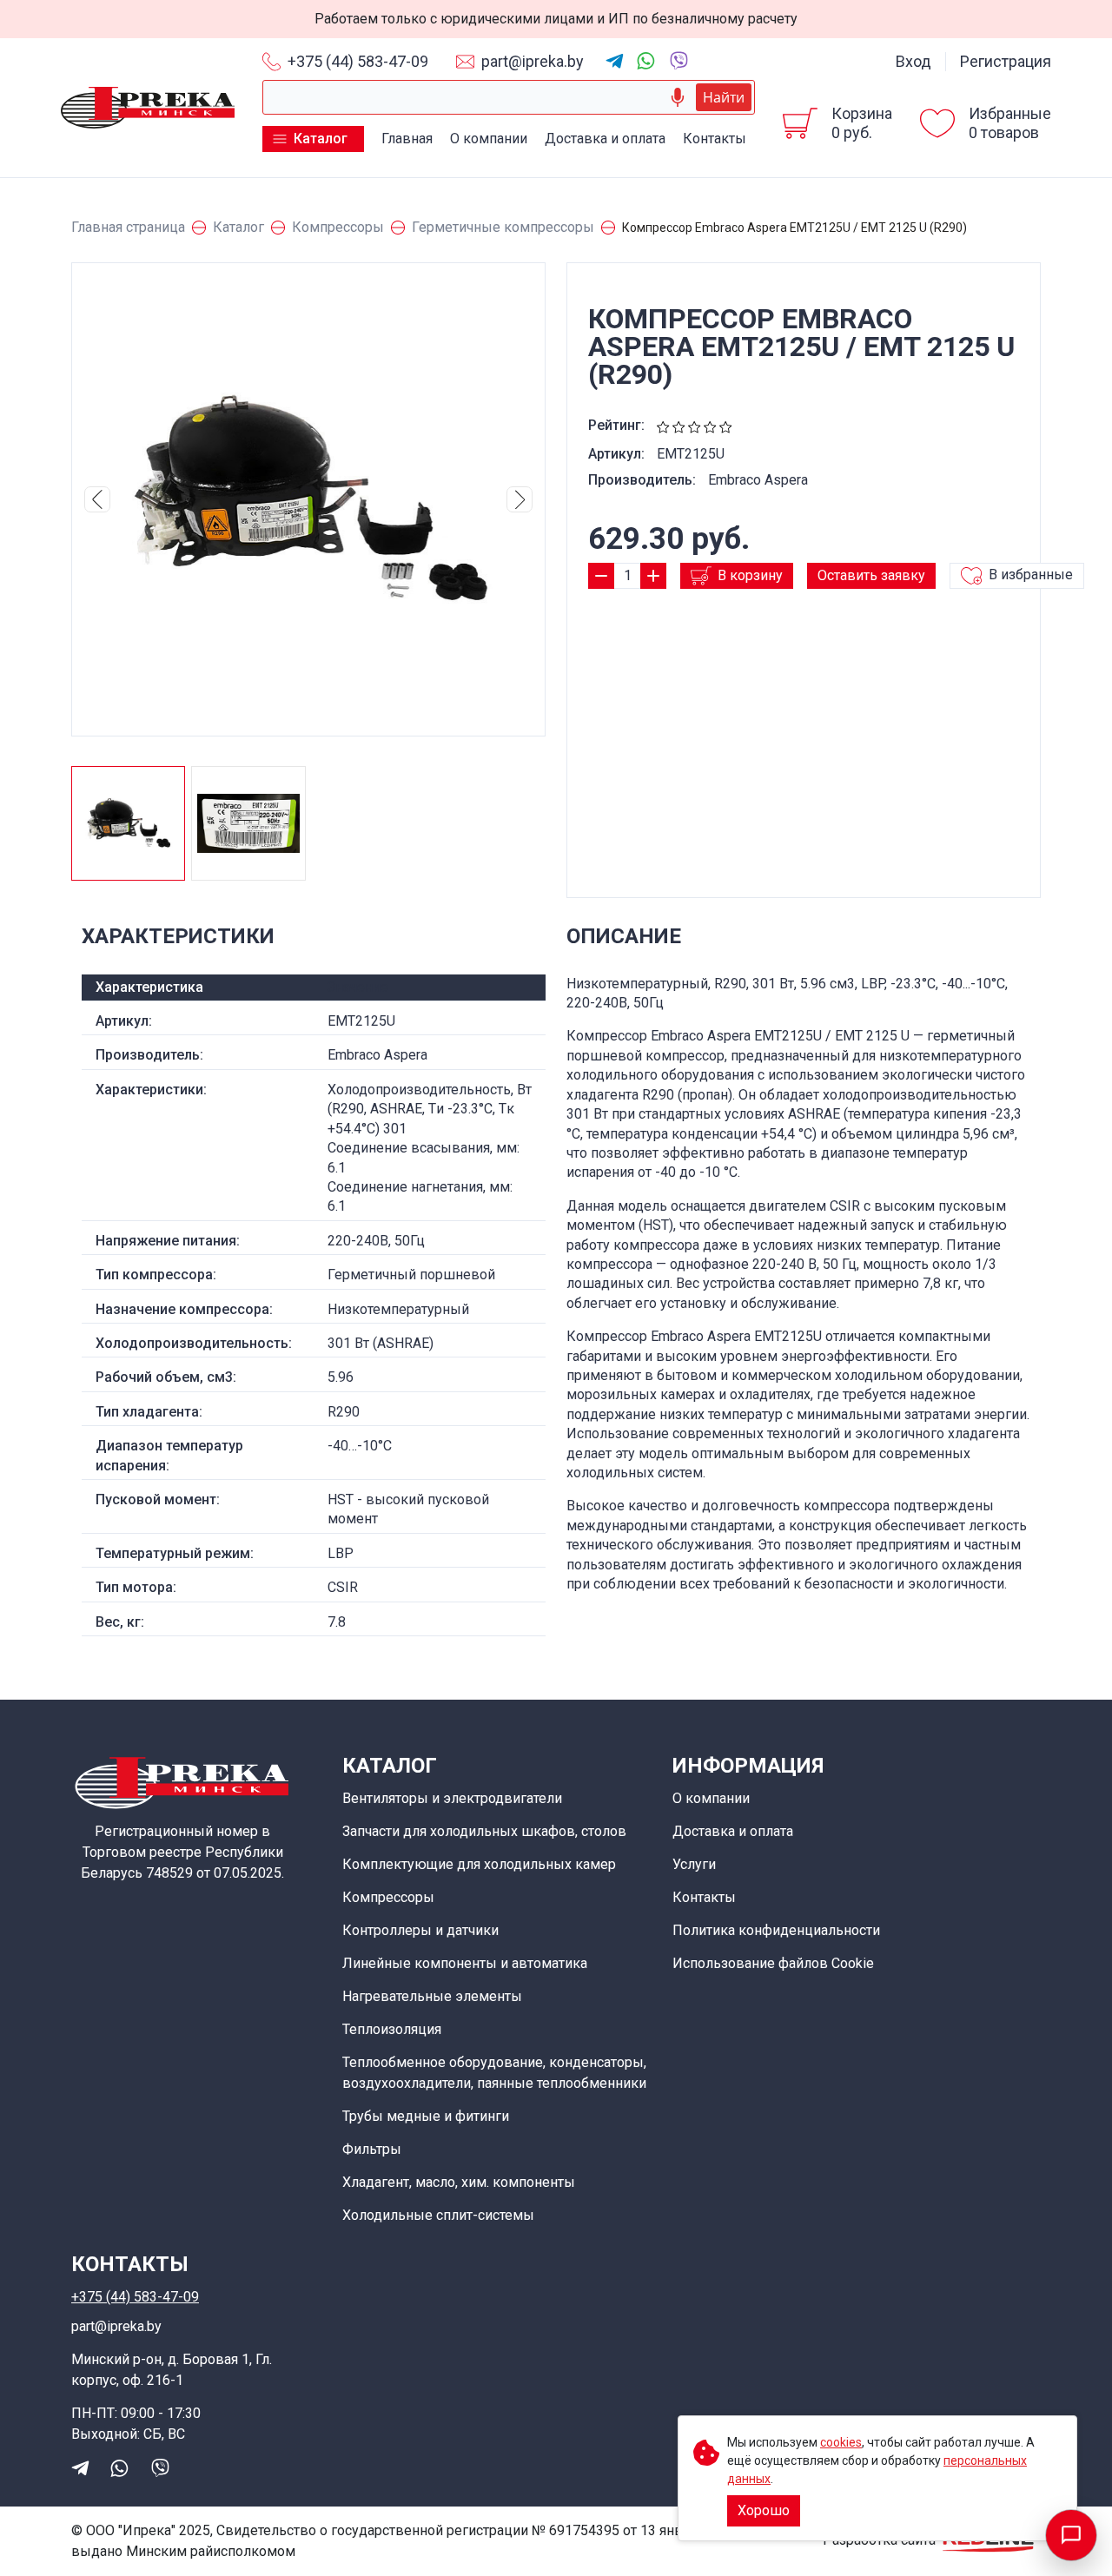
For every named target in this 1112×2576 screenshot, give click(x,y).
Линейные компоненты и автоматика (465, 1963)
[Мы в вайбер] (678, 59)
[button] (97, 499)
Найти (724, 97)
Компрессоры (388, 1897)
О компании (489, 139)
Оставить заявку (871, 575)
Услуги (694, 1864)
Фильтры (372, 2149)
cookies (841, 2442)
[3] (695, 425)
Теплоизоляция (392, 2029)
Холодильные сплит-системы (438, 2215)
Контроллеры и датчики (420, 1930)
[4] (710, 425)
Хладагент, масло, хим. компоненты (459, 2182)
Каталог (321, 139)
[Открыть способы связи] (1071, 2535)
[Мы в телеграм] (615, 61)
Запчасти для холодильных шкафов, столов (484, 1831)
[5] (726, 425)
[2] (679, 425)
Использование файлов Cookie (773, 1963)
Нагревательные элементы (432, 1996)
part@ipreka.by (533, 61)
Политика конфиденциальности (776, 1930)
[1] (663, 425)
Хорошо (764, 2510)
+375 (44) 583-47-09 (358, 61)
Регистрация (1006, 61)
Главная (407, 139)
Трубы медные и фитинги (426, 2116)
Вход (913, 61)
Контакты (715, 139)
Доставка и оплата (605, 139)
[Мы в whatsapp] (646, 61)
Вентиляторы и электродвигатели (452, 1798)
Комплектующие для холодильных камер (479, 1864)
